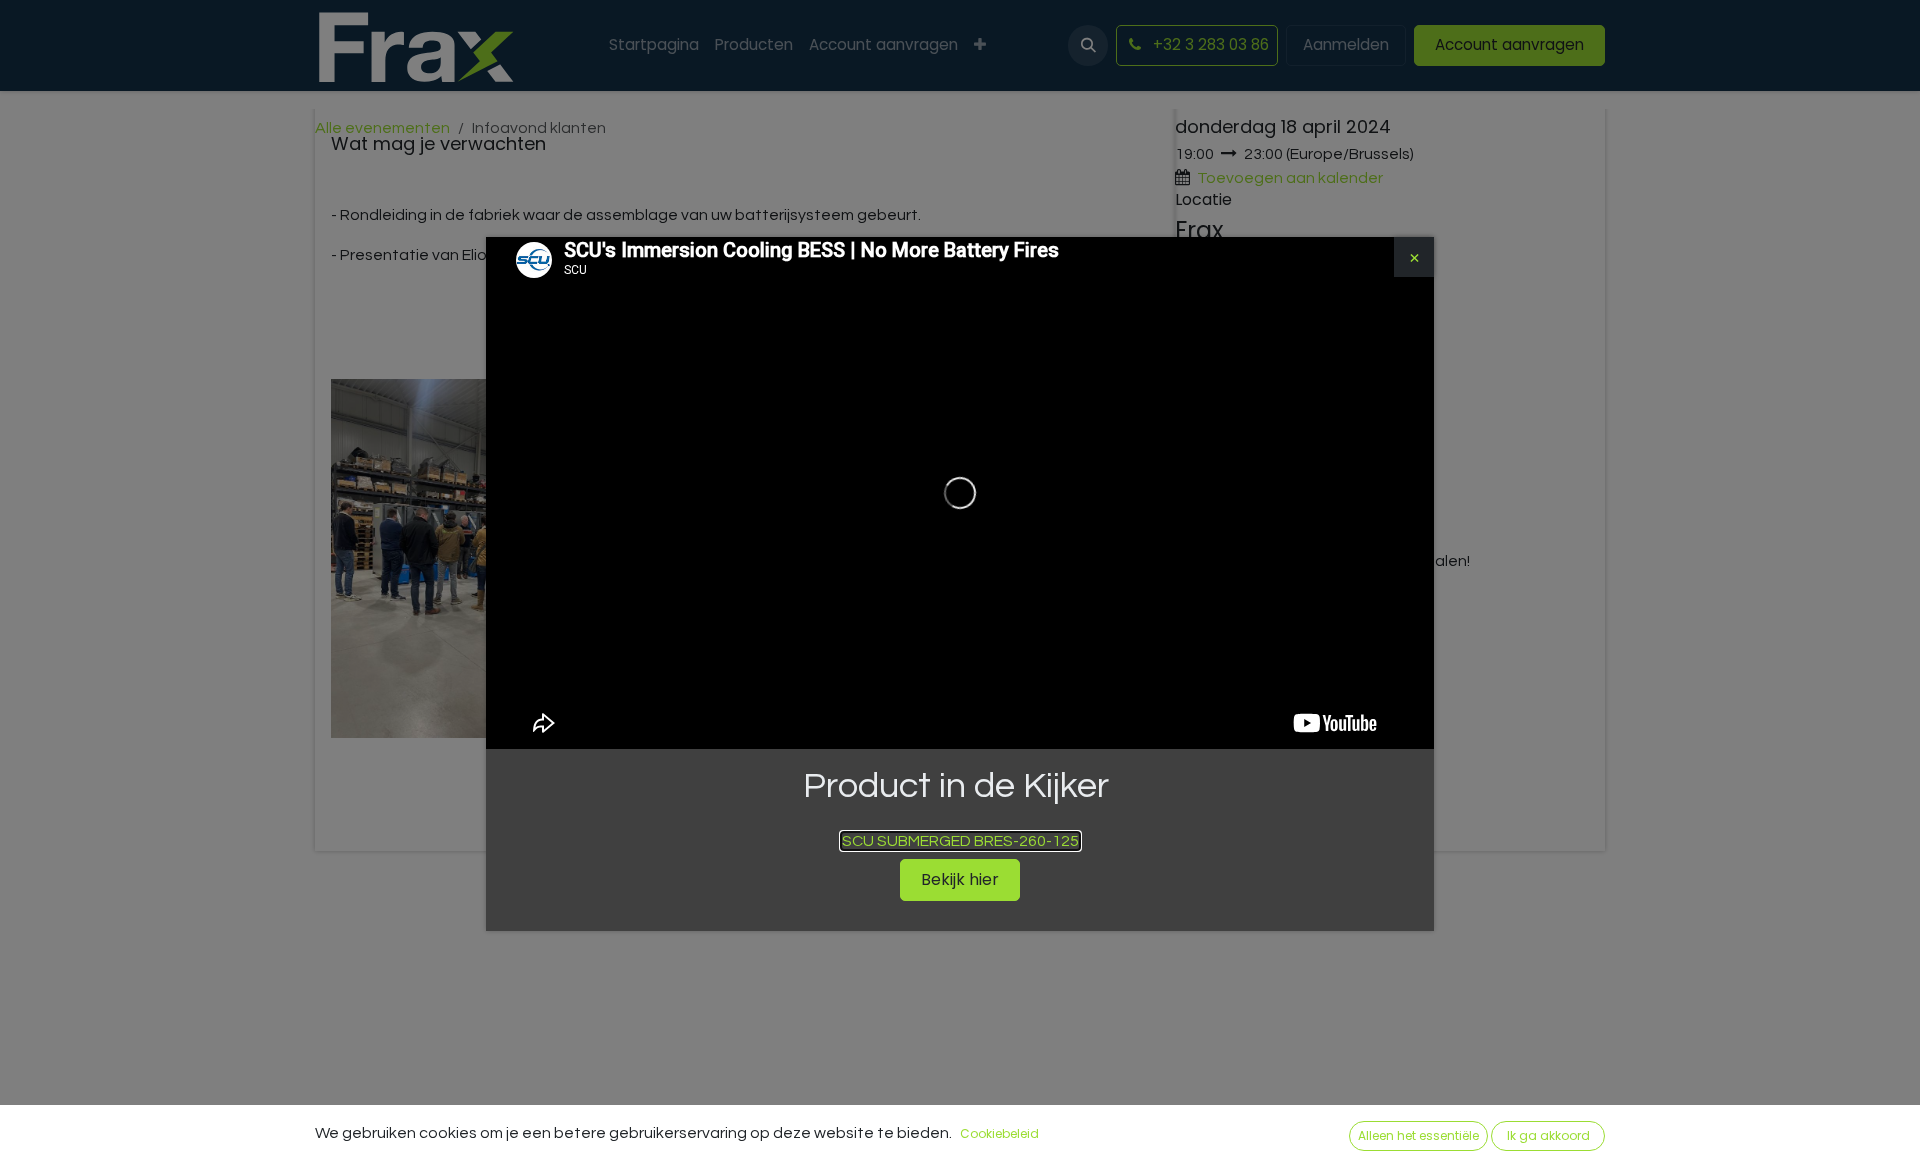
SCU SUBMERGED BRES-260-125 (960, 841)
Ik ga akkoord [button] (1548, 1135)
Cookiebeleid (999, 1133)
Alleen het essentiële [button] (1418, 1135)
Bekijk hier (960, 879)
